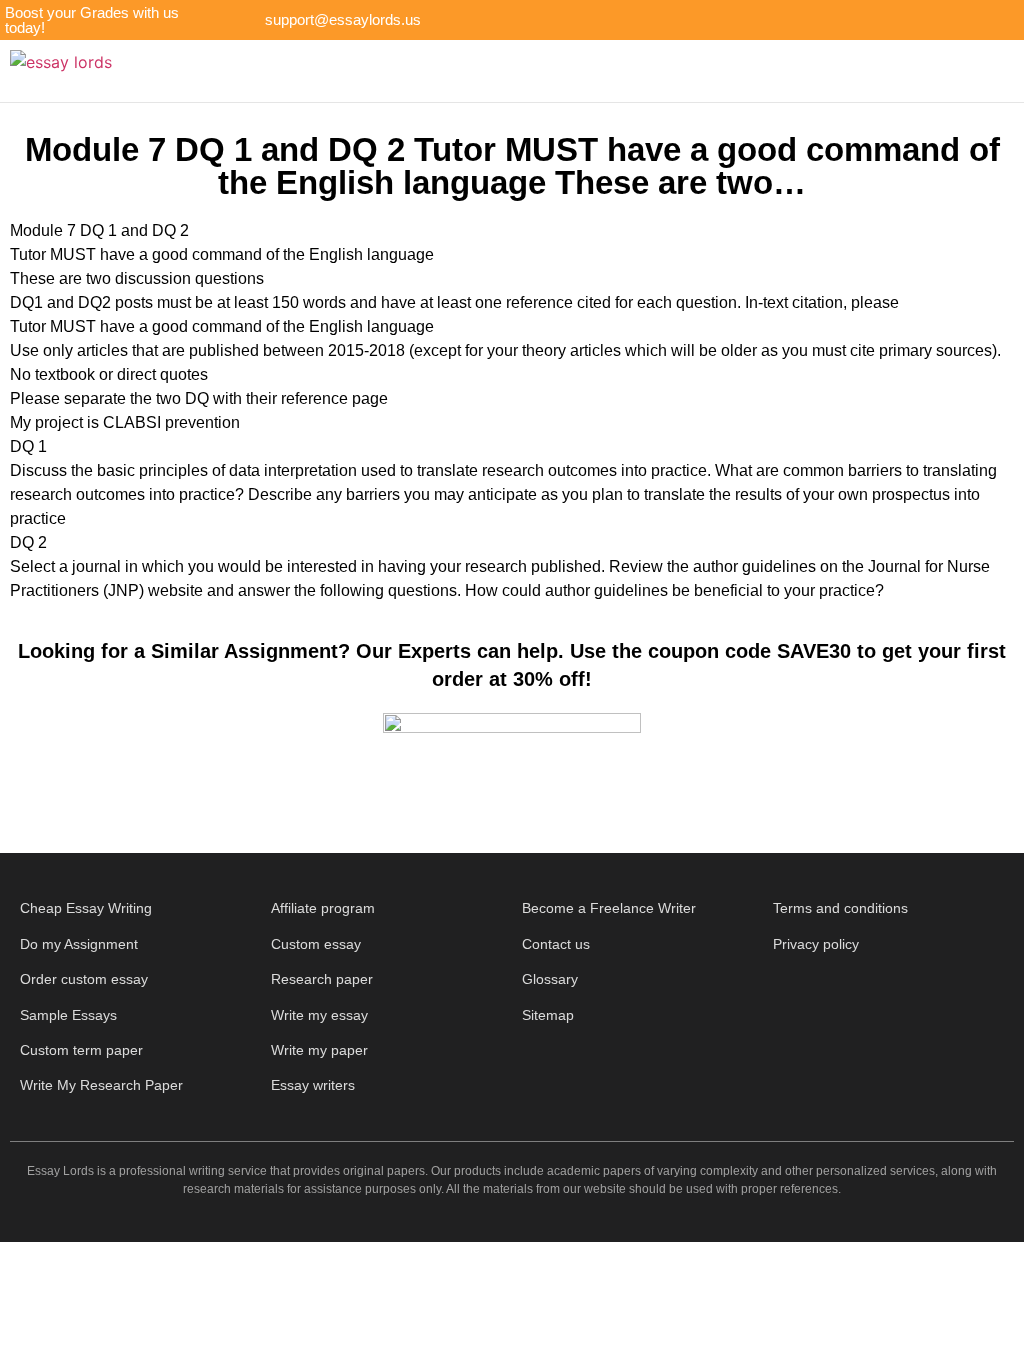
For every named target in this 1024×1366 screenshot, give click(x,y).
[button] (556, 71)
